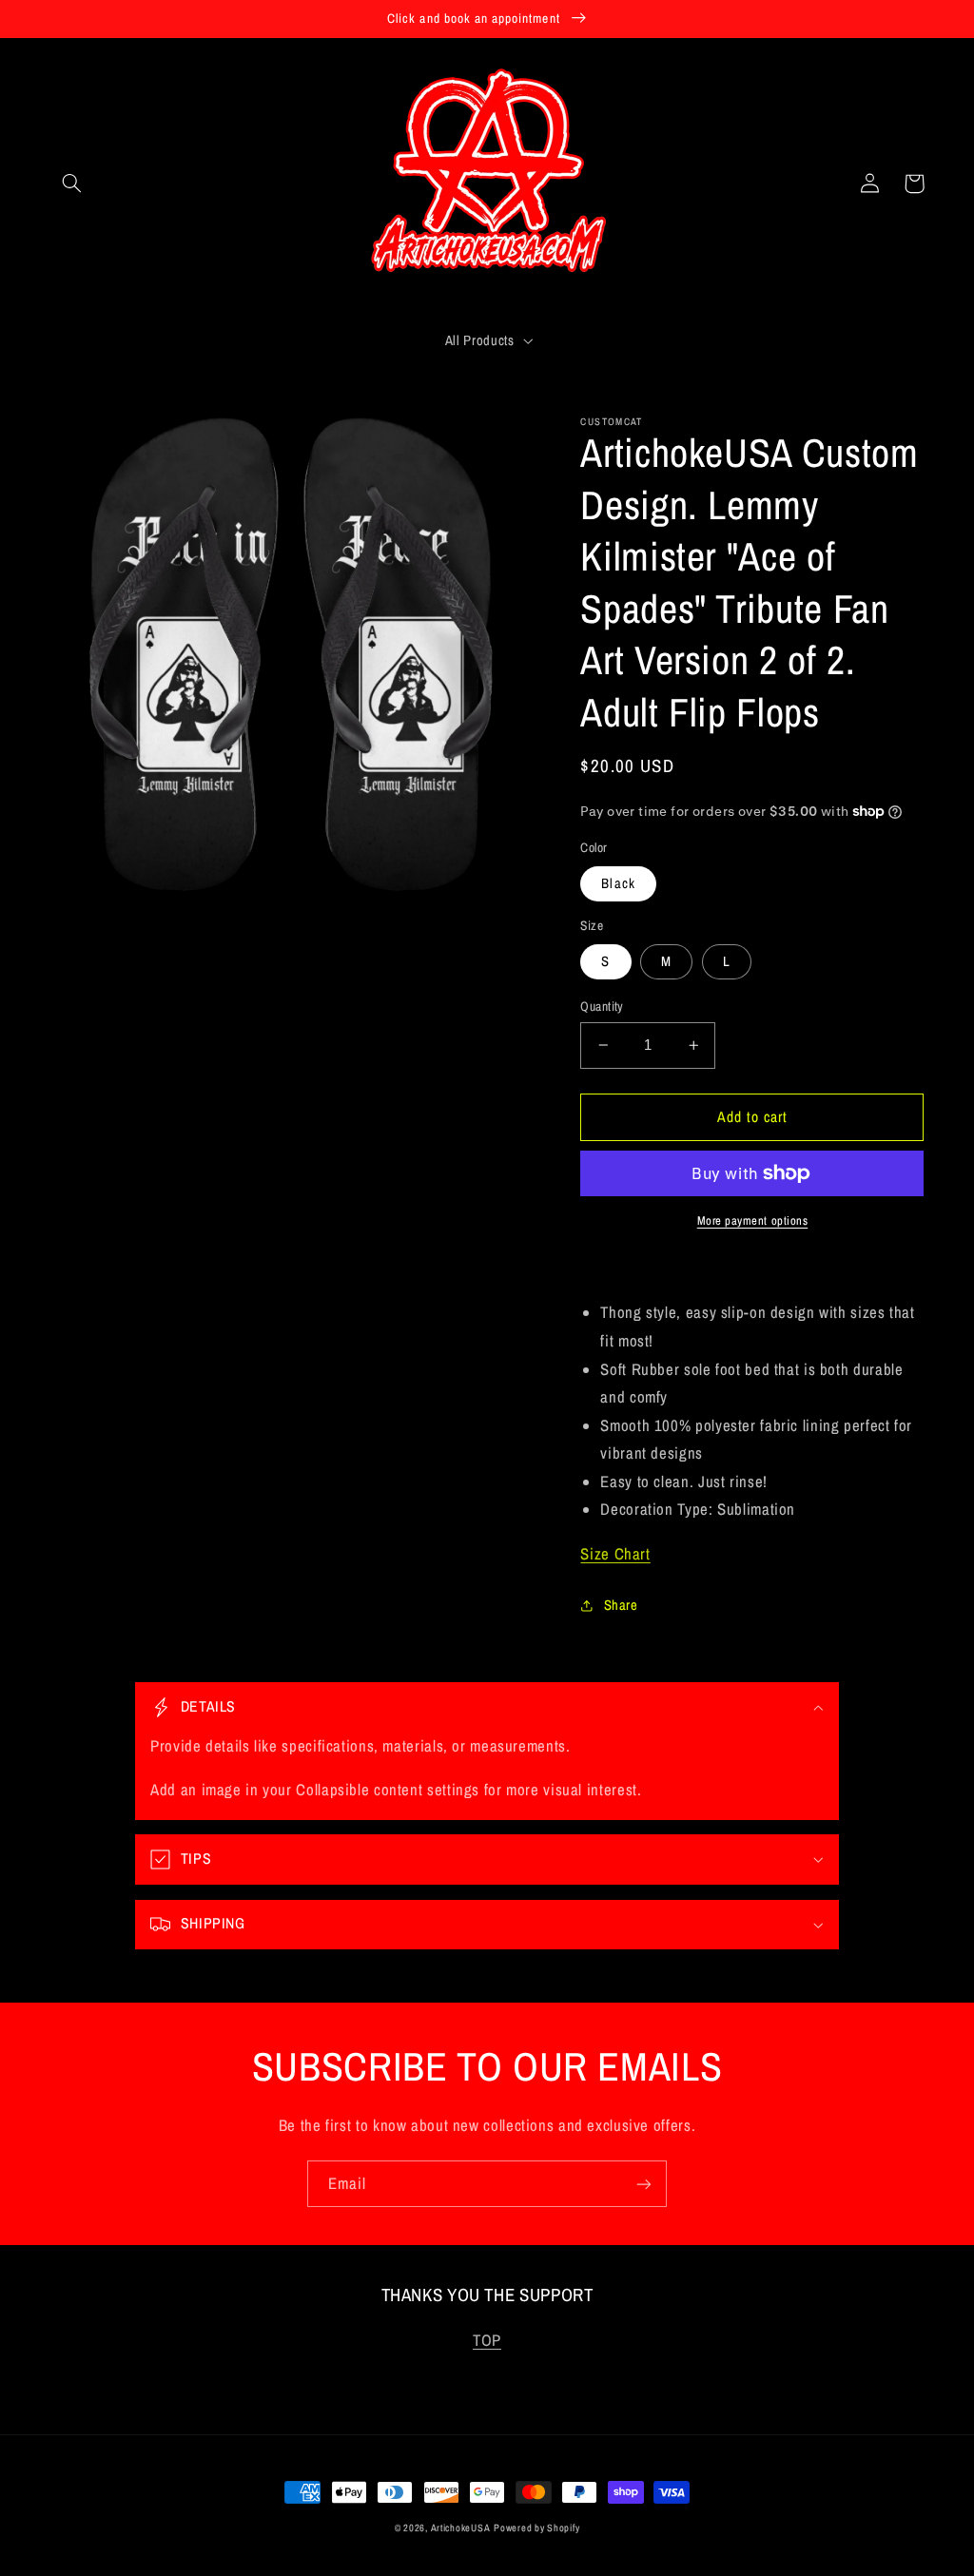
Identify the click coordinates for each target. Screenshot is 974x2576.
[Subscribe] (644, 2184)
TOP (487, 2340)
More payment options (753, 1220)
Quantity (602, 1006)
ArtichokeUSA (461, 2528)
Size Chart (615, 1554)
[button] (72, 184)
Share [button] (621, 1605)
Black (618, 883)
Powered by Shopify (536, 2528)
